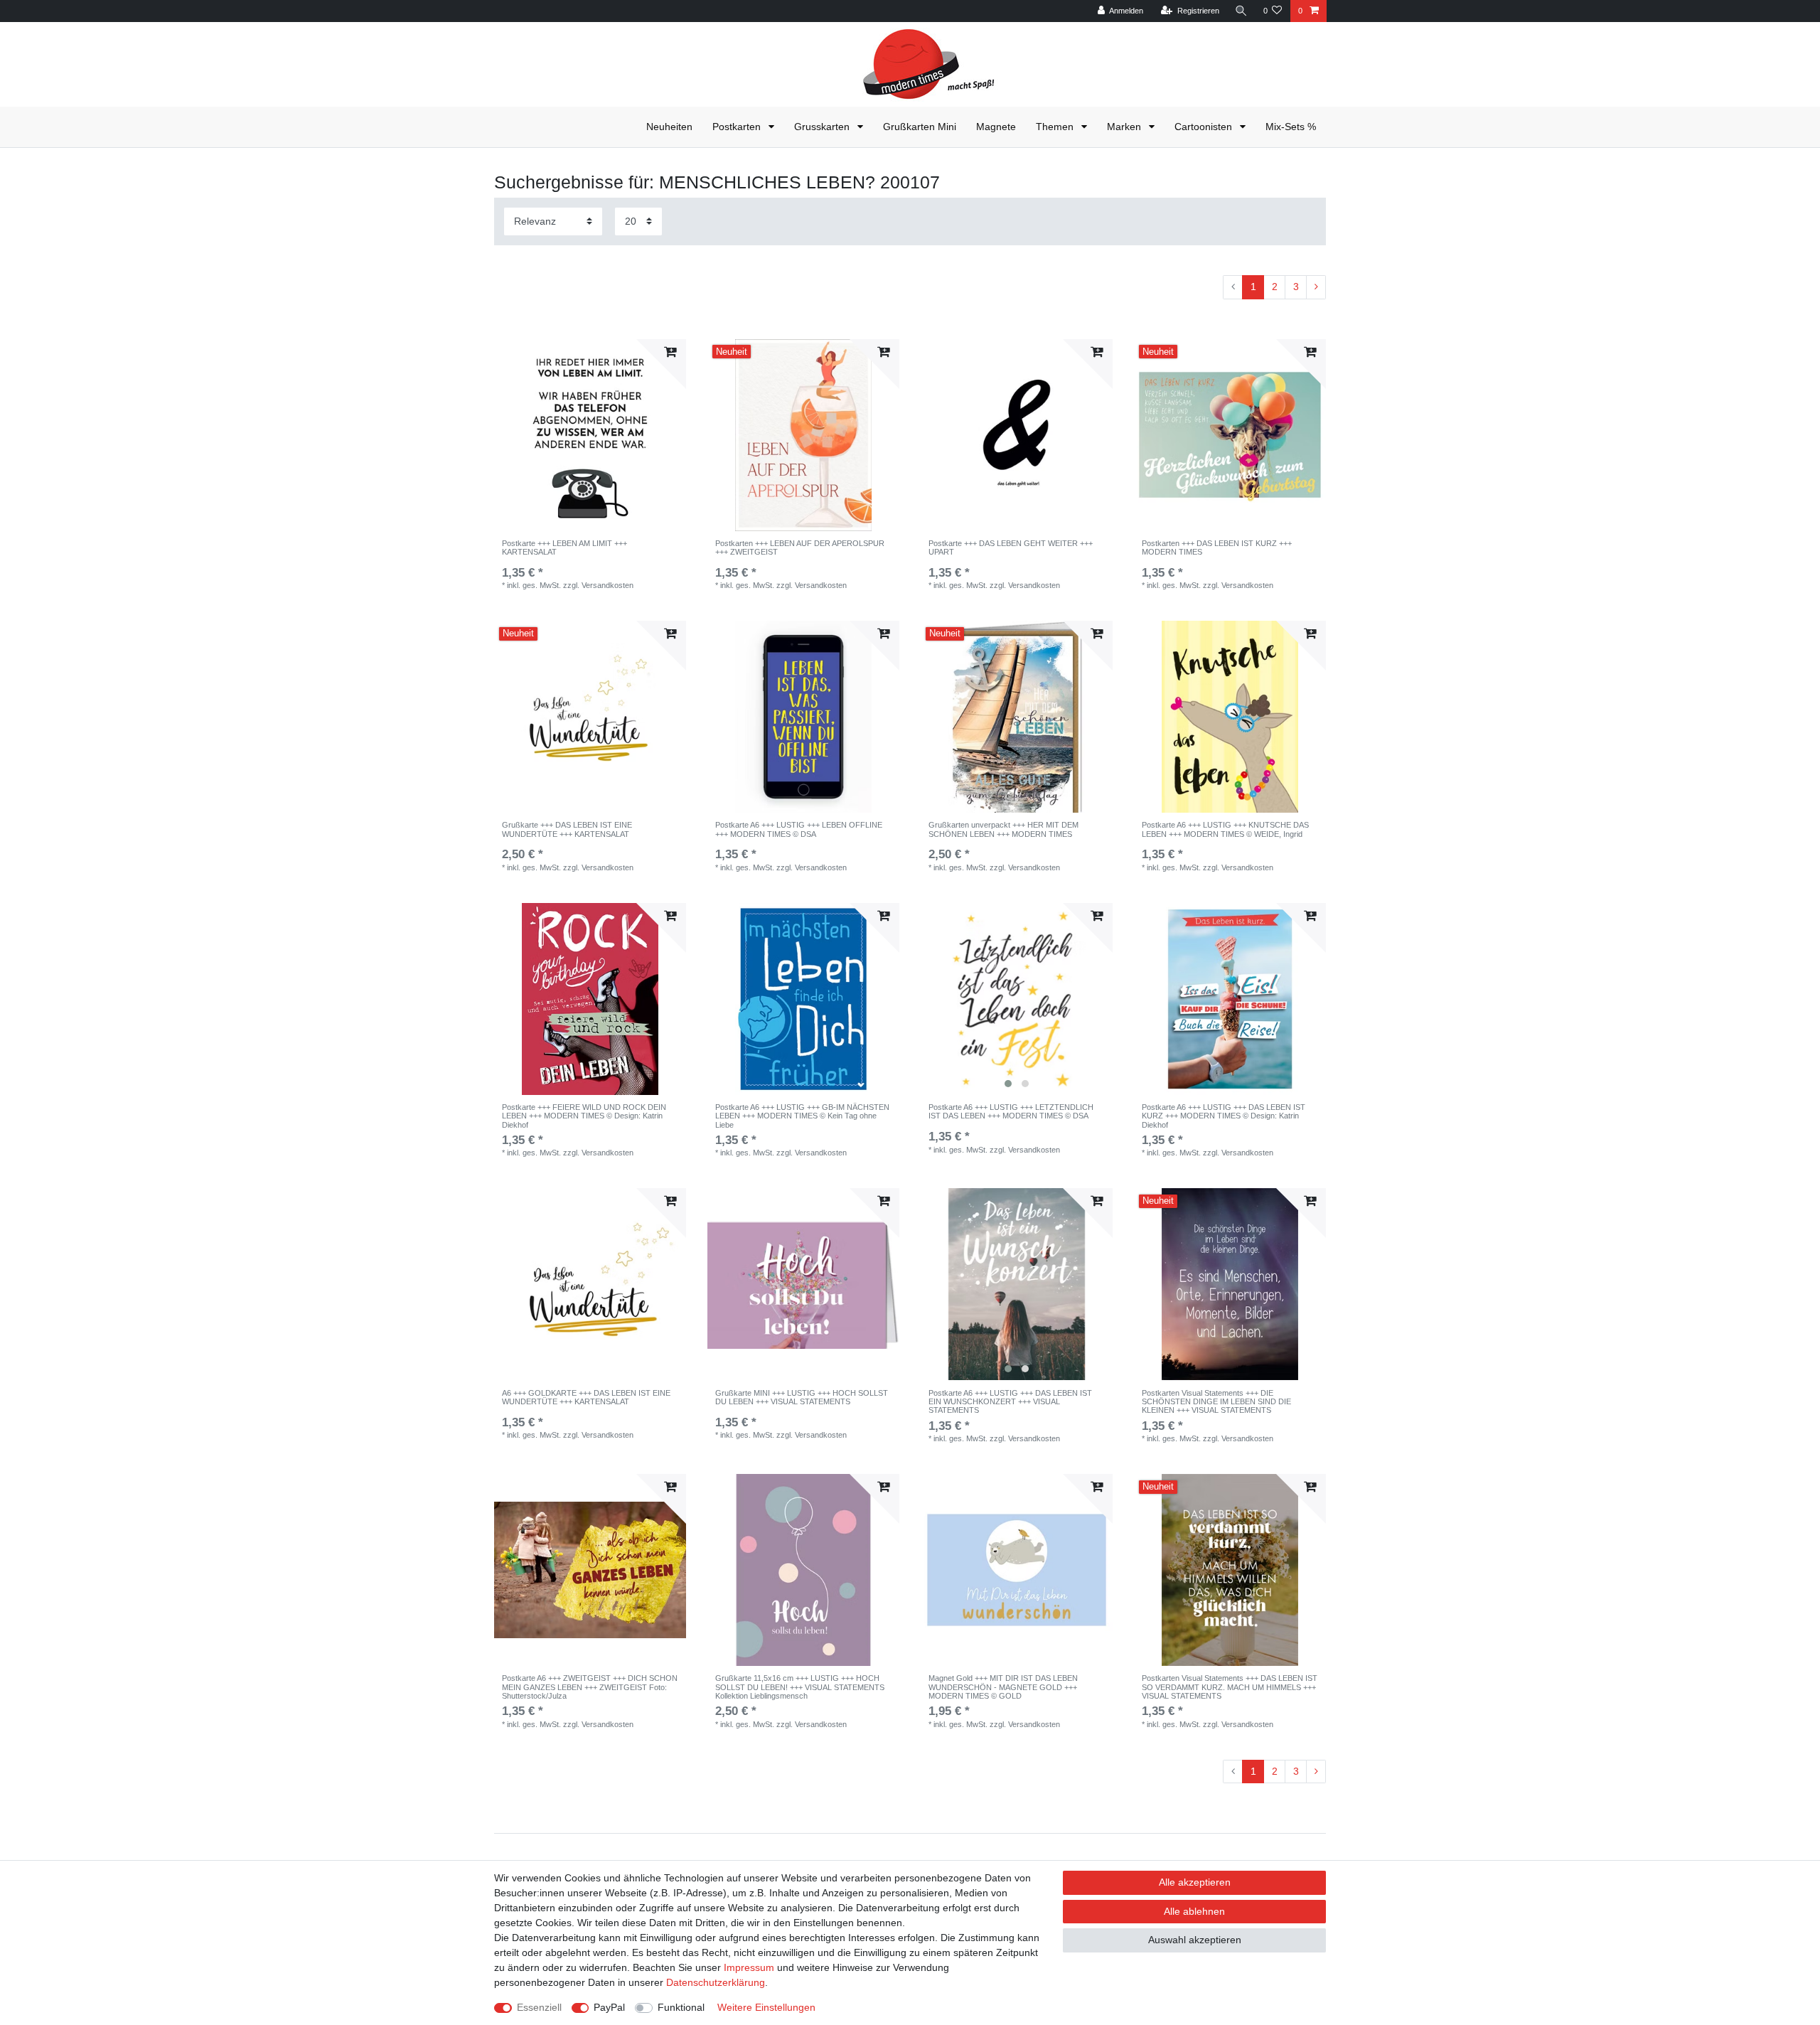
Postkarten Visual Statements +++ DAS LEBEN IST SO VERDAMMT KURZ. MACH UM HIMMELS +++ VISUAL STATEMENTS (1230, 1687)
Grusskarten (823, 127)
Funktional (681, 2007)
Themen (1056, 127)
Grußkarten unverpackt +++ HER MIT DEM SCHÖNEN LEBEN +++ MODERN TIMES (1003, 829)
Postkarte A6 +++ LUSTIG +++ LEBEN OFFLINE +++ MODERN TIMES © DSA (799, 829)
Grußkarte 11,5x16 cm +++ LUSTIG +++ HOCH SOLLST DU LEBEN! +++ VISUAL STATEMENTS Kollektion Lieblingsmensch (800, 1687)
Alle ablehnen (1194, 1911)
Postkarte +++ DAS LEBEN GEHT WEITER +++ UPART (1011, 547)
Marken (1125, 127)
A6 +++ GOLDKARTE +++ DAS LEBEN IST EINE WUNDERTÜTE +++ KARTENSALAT (586, 1397)
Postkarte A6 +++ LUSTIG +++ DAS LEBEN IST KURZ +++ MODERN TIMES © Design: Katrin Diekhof (1224, 1116)
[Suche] (1241, 11)
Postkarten (738, 127)
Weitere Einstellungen (766, 2007)
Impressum (749, 1967)
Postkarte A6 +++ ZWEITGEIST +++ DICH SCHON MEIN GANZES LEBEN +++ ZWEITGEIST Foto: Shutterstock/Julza (590, 1687)
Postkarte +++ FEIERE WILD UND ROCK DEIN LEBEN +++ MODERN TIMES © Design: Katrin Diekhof (584, 1116)
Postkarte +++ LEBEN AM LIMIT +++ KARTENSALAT (564, 547)
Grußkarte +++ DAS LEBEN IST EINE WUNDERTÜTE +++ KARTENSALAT (567, 829)
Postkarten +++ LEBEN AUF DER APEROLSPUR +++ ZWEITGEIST (800, 547)
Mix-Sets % (1291, 127)
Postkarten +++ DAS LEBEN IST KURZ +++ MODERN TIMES (1217, 547)
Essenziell (539, 2007)
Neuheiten (669, 127)
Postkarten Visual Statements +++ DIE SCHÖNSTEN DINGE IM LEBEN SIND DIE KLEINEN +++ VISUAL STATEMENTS (1216, 1402)
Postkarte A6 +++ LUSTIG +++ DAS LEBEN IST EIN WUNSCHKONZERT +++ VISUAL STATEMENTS (1010, 1402)
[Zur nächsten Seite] (1316, 287)
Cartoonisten (1205, 127)
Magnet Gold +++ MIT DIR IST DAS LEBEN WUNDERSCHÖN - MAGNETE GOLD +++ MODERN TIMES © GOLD (1003, 1687)
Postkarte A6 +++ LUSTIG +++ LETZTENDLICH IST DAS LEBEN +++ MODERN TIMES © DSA (1011, 1111)
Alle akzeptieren (1195, 1882)
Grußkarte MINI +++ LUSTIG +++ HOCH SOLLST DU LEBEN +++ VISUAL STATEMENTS (802, 1397)
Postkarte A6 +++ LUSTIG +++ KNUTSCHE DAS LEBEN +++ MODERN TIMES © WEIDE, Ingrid (1225, 829)
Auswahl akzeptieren (1195, 1940)
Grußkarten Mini (920, 127)
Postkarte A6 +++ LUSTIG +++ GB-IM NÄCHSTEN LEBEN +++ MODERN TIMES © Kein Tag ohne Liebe (802, 1116)
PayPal (609, 2007)
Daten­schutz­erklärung (716, 1982)
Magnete (996, 127)
